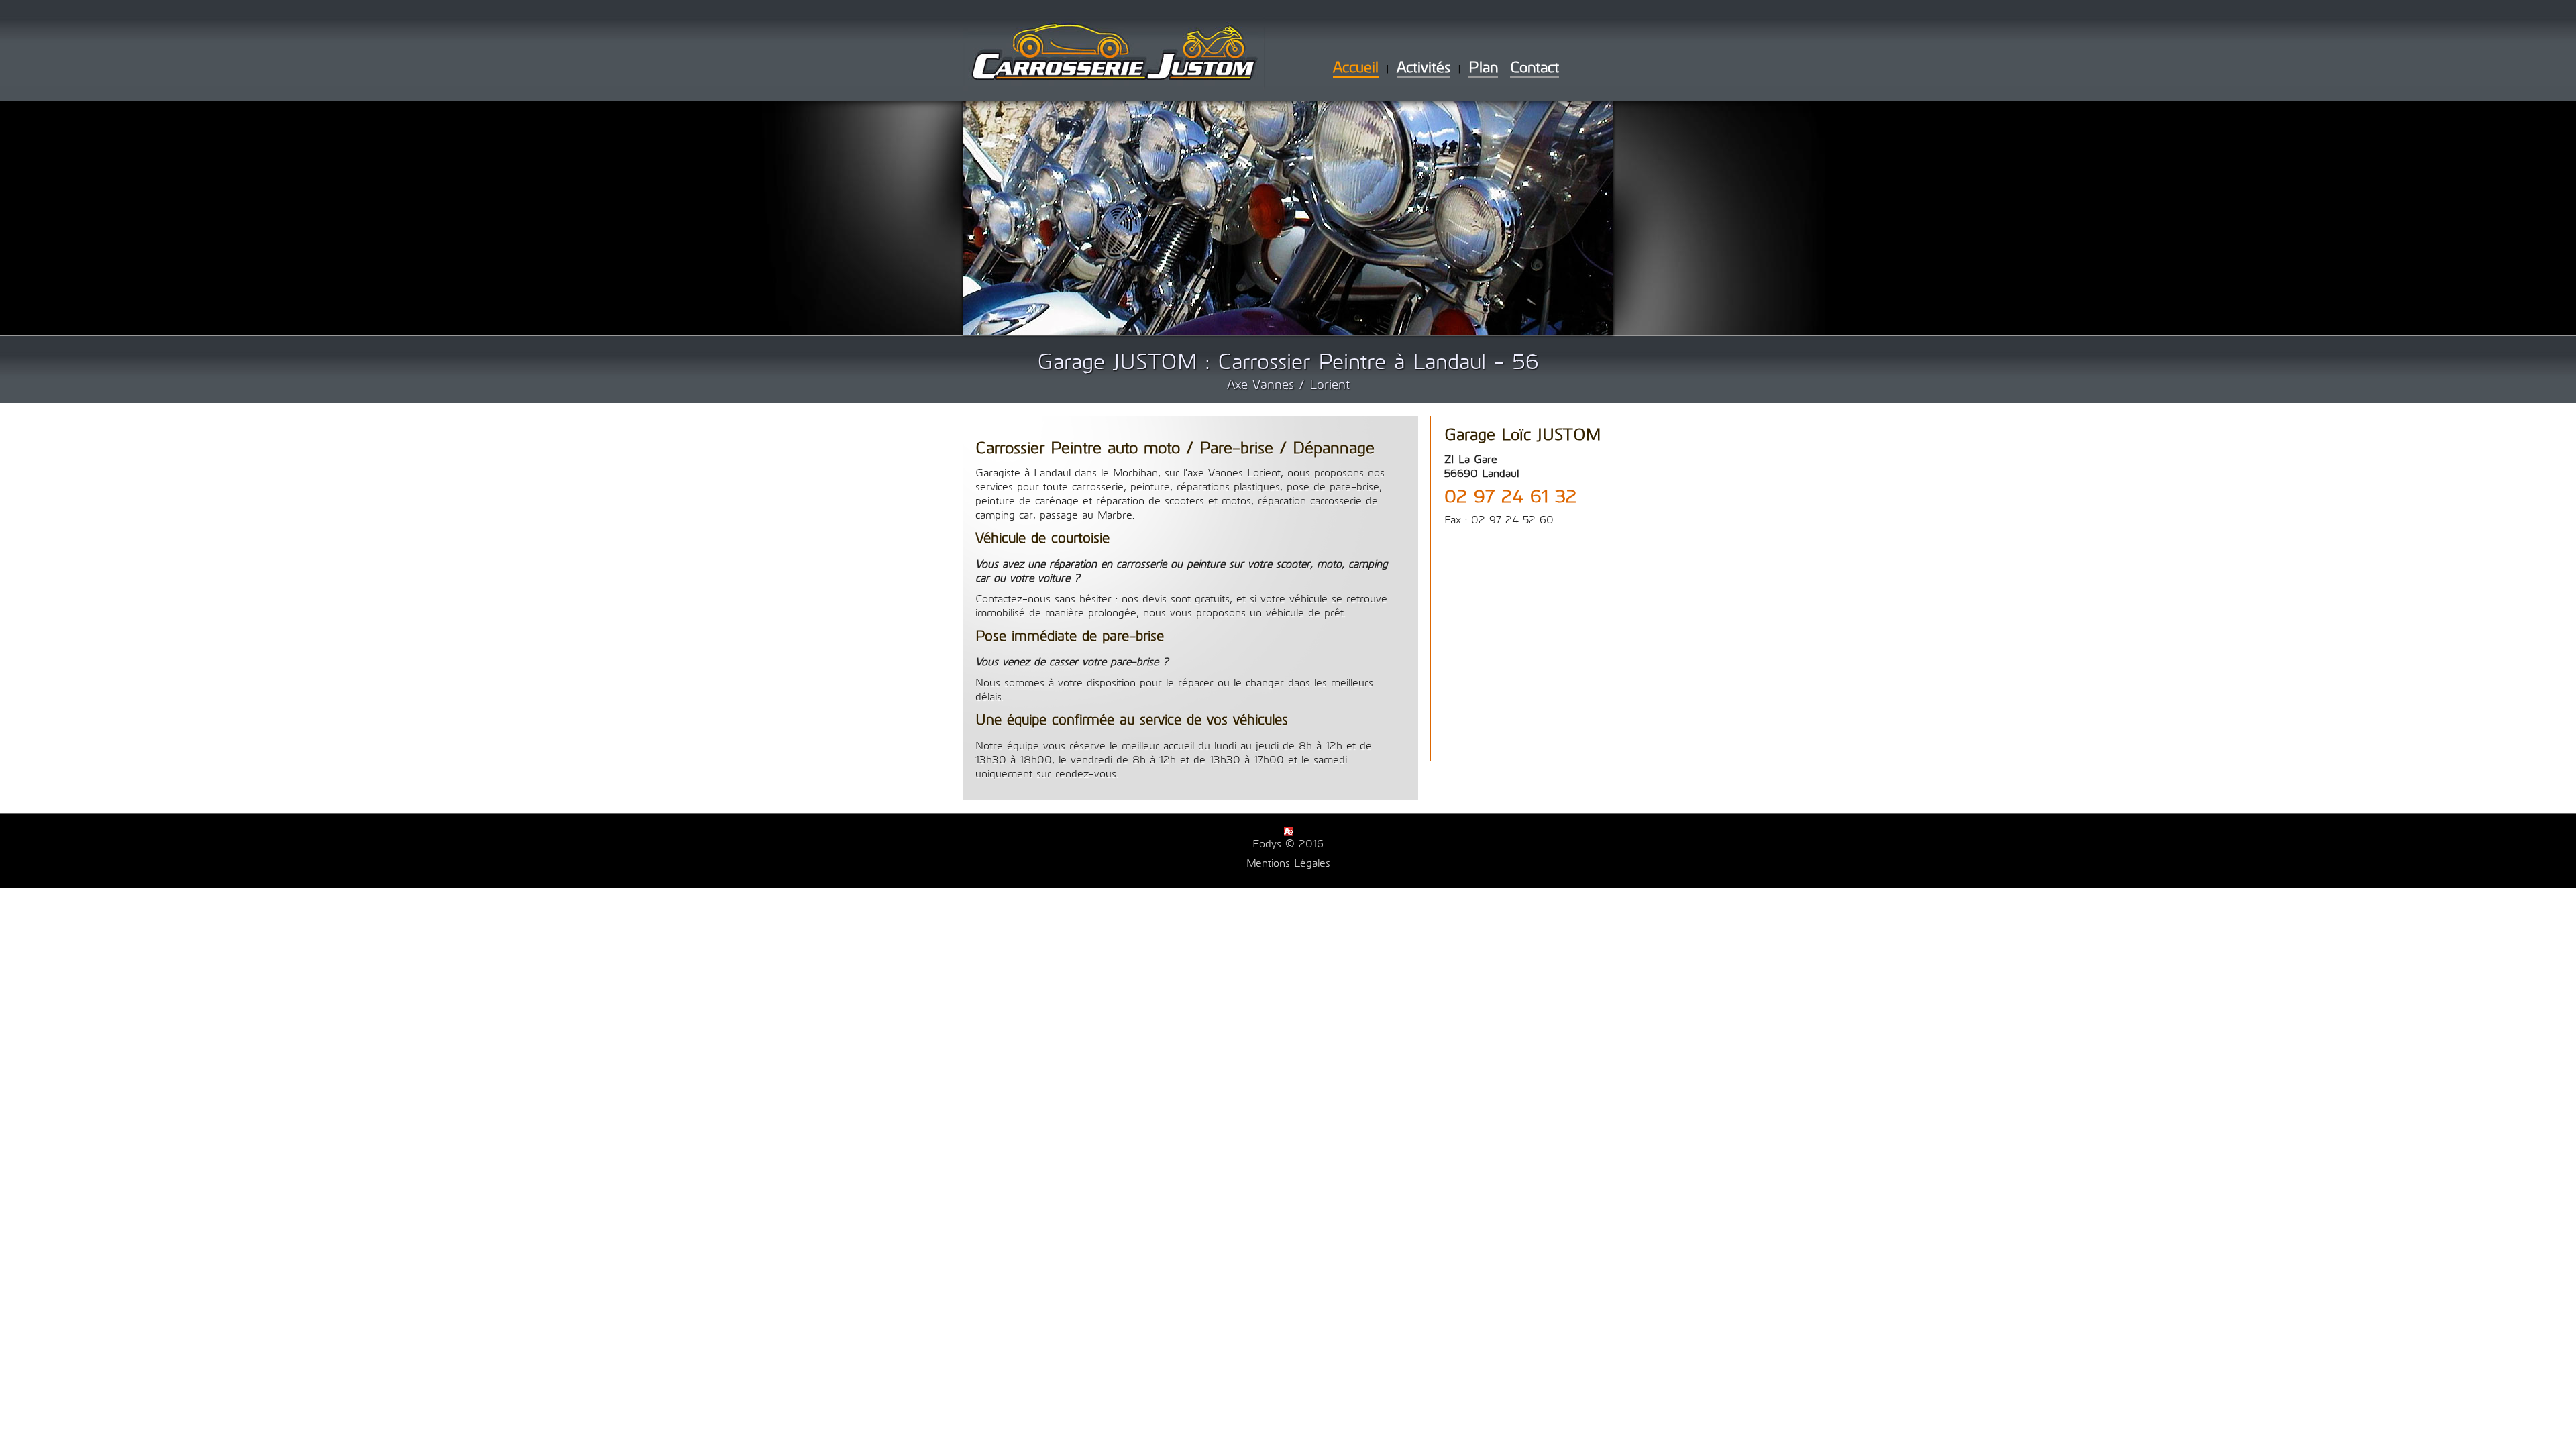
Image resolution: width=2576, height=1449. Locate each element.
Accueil (1356, 66)
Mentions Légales (1288, 862)
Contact (1535, 66)
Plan (1483, 66)
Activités (1424, 66)
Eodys (1267, 843)
